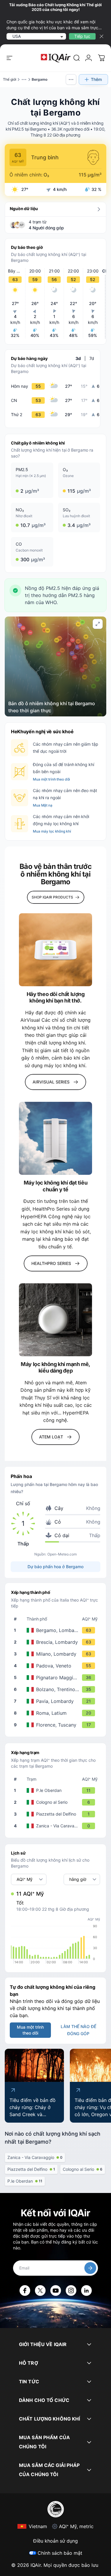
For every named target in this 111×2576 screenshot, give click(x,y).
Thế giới (10, 79)
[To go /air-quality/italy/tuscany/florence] (57, 1725)
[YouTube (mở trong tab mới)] (56, 2291)
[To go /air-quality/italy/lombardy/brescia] (57, 1642)
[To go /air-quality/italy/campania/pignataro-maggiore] (57, 1678)
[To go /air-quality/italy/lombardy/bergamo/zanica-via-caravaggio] (57, 1826)
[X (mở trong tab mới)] (40, 2291)
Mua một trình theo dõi (51, 779)
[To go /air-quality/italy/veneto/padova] (57, 1666)
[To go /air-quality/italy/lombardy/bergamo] (57, 1630)
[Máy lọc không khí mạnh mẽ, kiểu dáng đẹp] (55, 1320)
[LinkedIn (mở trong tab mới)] (86, 2291)
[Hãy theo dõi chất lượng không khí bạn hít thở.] (55, 950)
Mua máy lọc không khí (52, 831)
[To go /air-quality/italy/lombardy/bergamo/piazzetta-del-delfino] (57, 1814)
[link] (77, 58)
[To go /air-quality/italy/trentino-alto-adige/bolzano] (57, 1689)
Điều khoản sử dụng (55, 2541)
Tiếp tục (82, 36)
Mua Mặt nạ (43, 805)
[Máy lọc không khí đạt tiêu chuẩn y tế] (55, 1138)
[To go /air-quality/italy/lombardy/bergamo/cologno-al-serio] (57, 1802)
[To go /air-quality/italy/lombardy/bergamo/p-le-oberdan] (57, 1790)
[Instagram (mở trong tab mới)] (71, 2291)
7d (92, 358)
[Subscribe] (90, 2268)
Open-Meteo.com (62, 1554)
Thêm (96, 79)
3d (78, 358)
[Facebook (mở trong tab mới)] (25, 2291)
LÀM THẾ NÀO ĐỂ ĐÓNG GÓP (78, 2030)
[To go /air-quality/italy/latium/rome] (57, 1713)
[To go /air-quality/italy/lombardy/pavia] (57, 1701)
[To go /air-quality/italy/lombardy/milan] (57, 1654)
